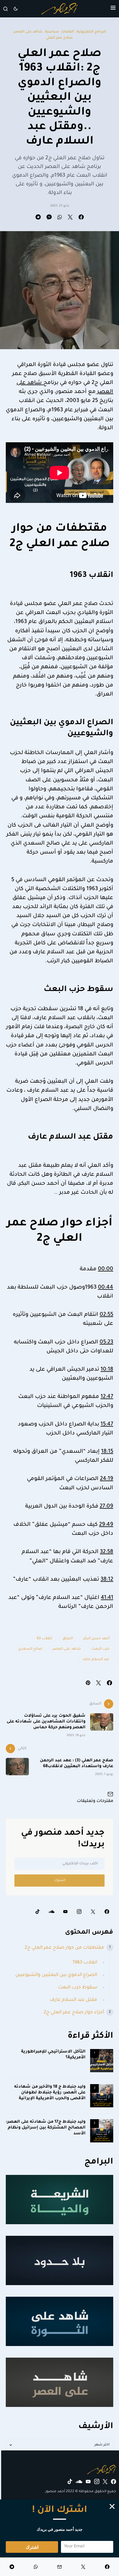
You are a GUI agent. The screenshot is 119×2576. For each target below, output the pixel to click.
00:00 (106, 1269)
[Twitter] (93, 1912)
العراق (68, 1639)
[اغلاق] (112, 2506)
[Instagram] (79, 1912)
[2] (102, 2096)
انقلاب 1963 (85, 1963)
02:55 (106, 1315)
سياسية (52, 32)
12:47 (107, 1397)
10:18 (107, 1370)
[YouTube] (65, 1912)
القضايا (68, 32)
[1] (102, 2061)
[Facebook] (107, 1912)
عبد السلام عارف (96, 1660)
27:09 (106, 1507)
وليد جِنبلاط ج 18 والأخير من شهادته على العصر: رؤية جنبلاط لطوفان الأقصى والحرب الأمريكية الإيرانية (50, 2093)
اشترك (60, 1881)
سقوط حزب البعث (78, 1988)
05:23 (106, 1343)
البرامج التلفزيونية (91, 32)
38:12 (107, 1580)
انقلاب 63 (44, 1639)
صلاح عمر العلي (59, 38)
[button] (113, 9)
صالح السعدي (30, 1649)
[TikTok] (38, 1912)
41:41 (107, 1598)
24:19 (107, 1479)
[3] (102, 2131)
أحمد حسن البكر (96, 1639)
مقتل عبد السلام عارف (73, 2000)
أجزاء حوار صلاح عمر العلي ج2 (74, 2012)
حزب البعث (100, 1649)
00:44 (106, 1288)
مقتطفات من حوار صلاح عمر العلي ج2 (64, 1948)
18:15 (107, 1452)
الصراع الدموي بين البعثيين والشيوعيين (56, 1975)
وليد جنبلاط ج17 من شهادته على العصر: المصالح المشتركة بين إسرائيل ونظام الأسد (46, 2128)
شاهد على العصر (28, 32)
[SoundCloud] (51, 1912)
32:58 (107, 1552)
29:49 (106, 1525)
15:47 (107, 1425)
